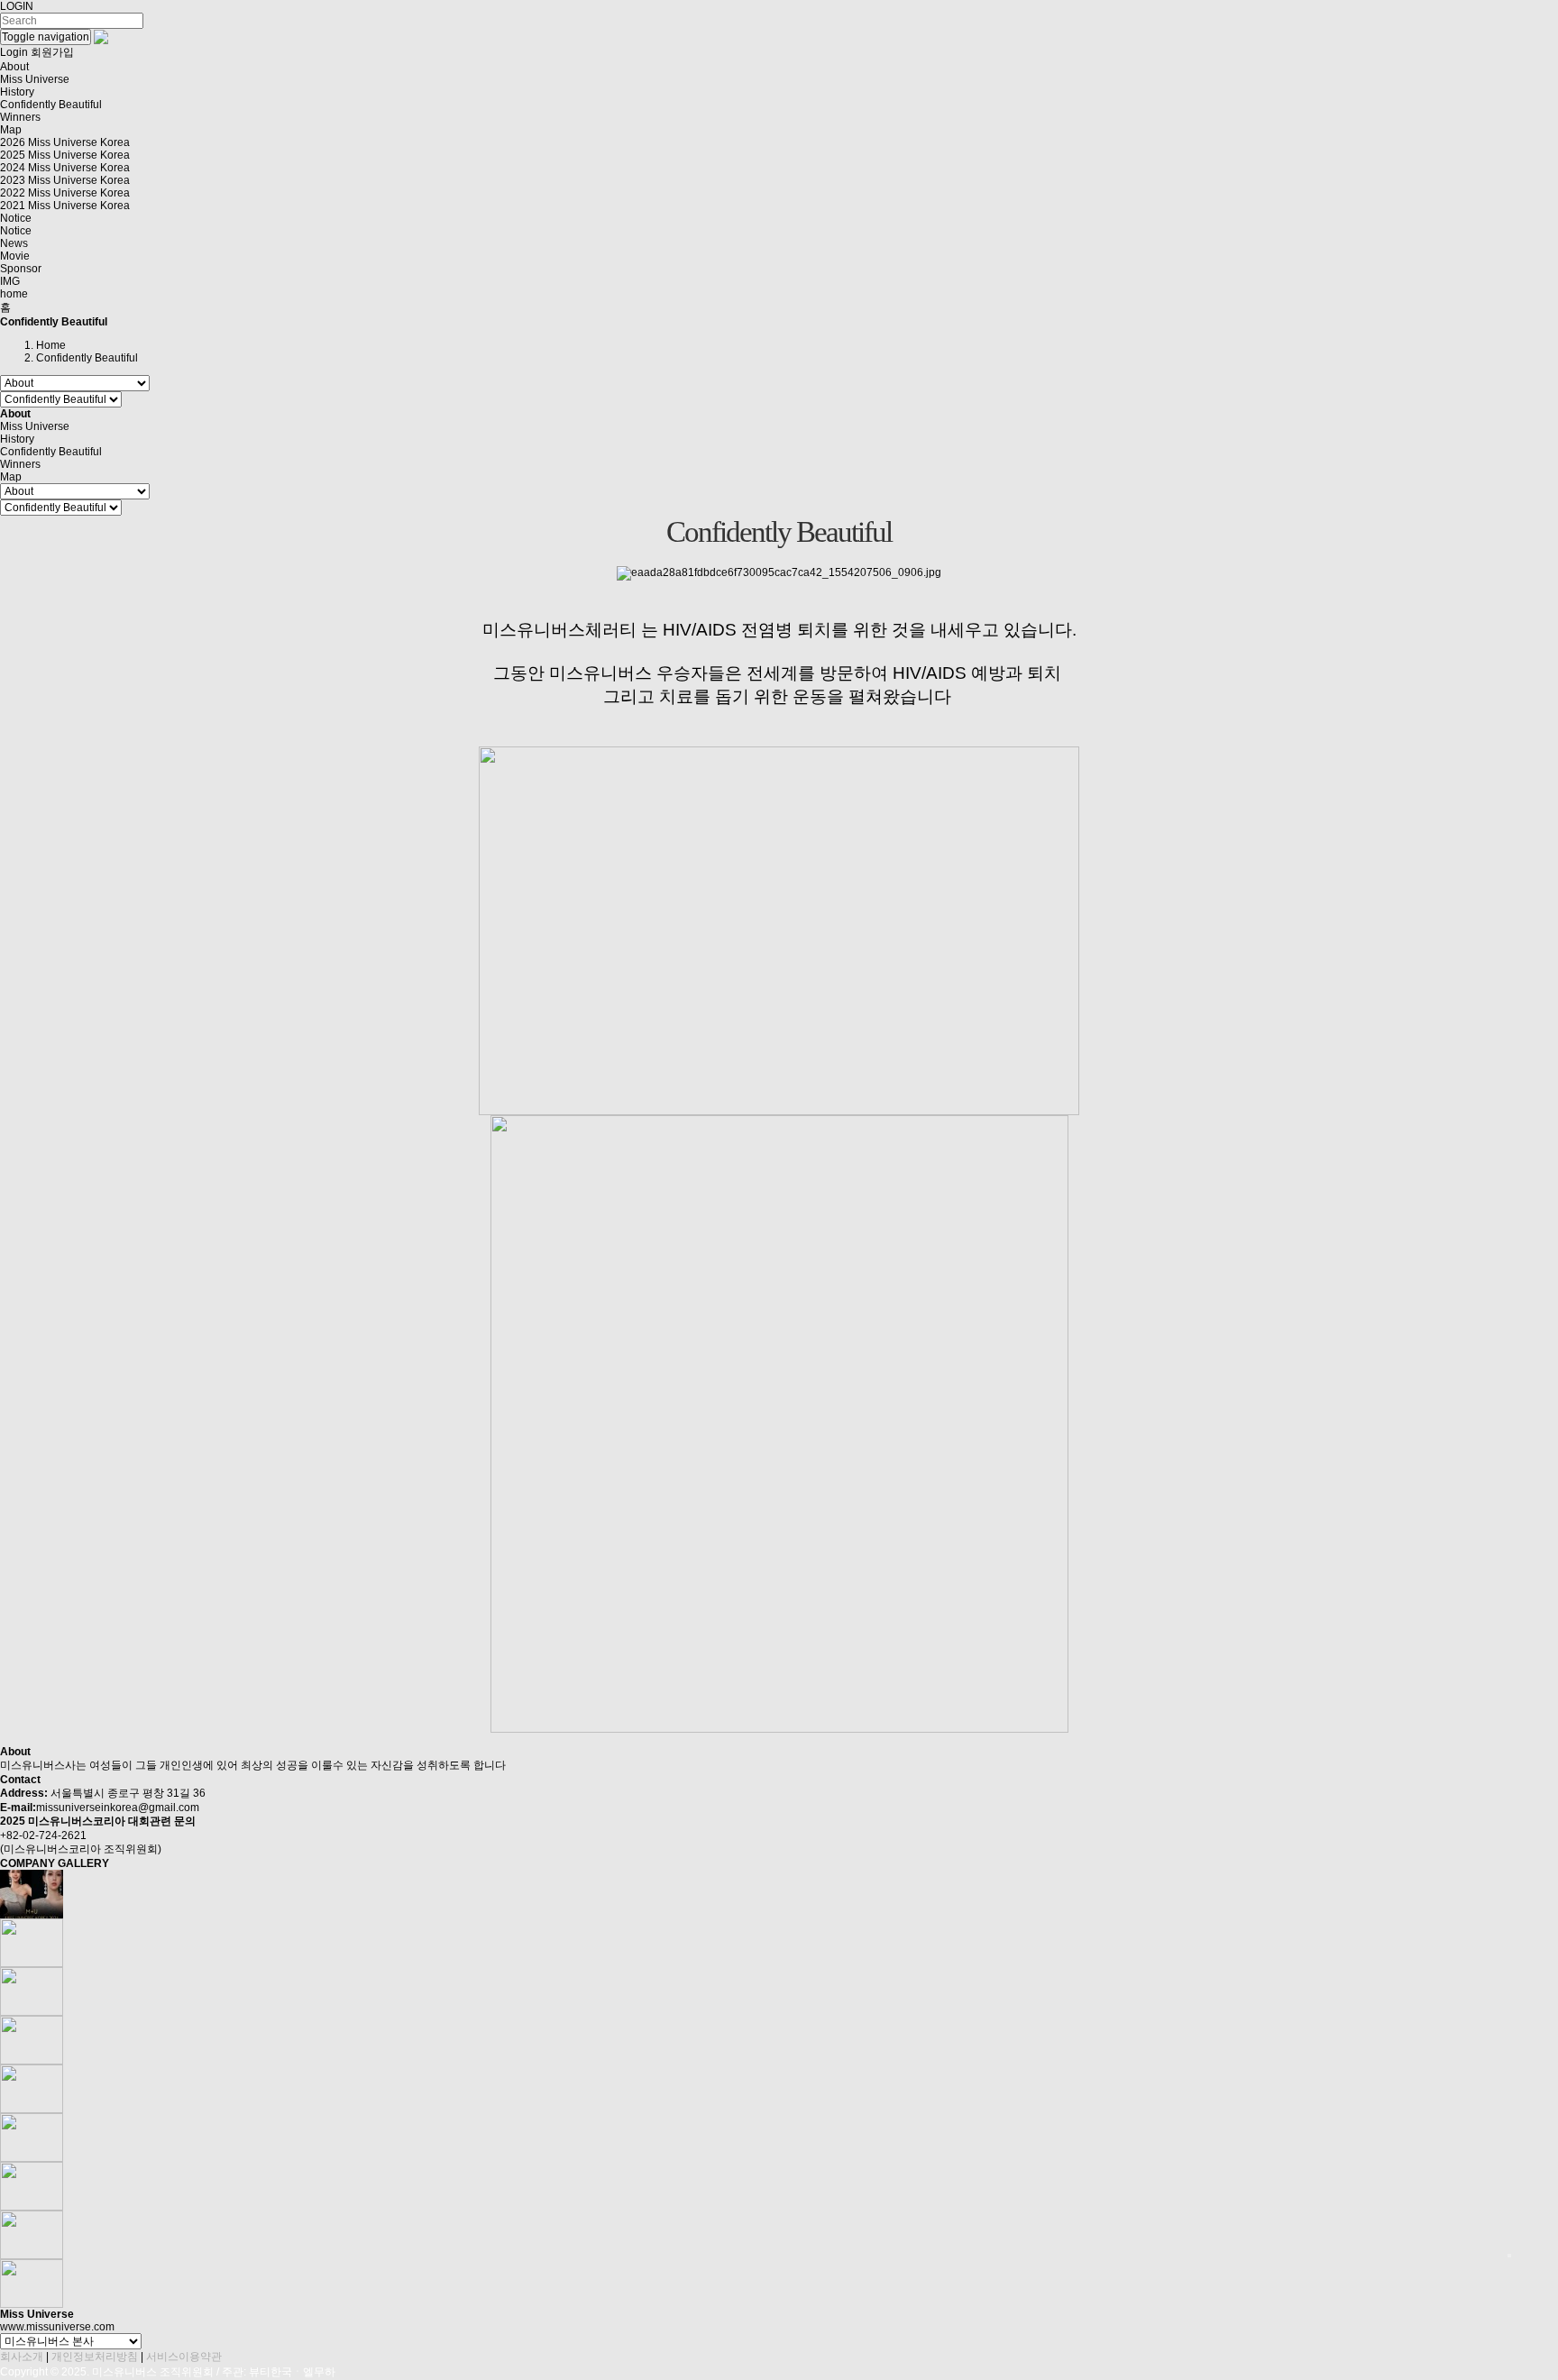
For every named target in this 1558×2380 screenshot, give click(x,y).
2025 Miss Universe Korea (65, 155)
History (17, 92)
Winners (20, 117)
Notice (16, 218)
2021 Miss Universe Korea (65, 206)
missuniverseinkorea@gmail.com (118, 1808)
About (14, 67)
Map (11, 130)
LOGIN (17, 6)
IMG (10, 281)
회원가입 (52, 52)
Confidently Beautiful (51, 105)
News (14, 243)
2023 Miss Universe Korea (65, 180)
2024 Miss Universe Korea (65, 168)
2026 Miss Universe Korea (65, 142)
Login (14, 52)
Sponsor (21, 269)
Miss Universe (35, 79)
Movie (15, 256)
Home (51, 345)
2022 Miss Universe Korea (65, 193)
